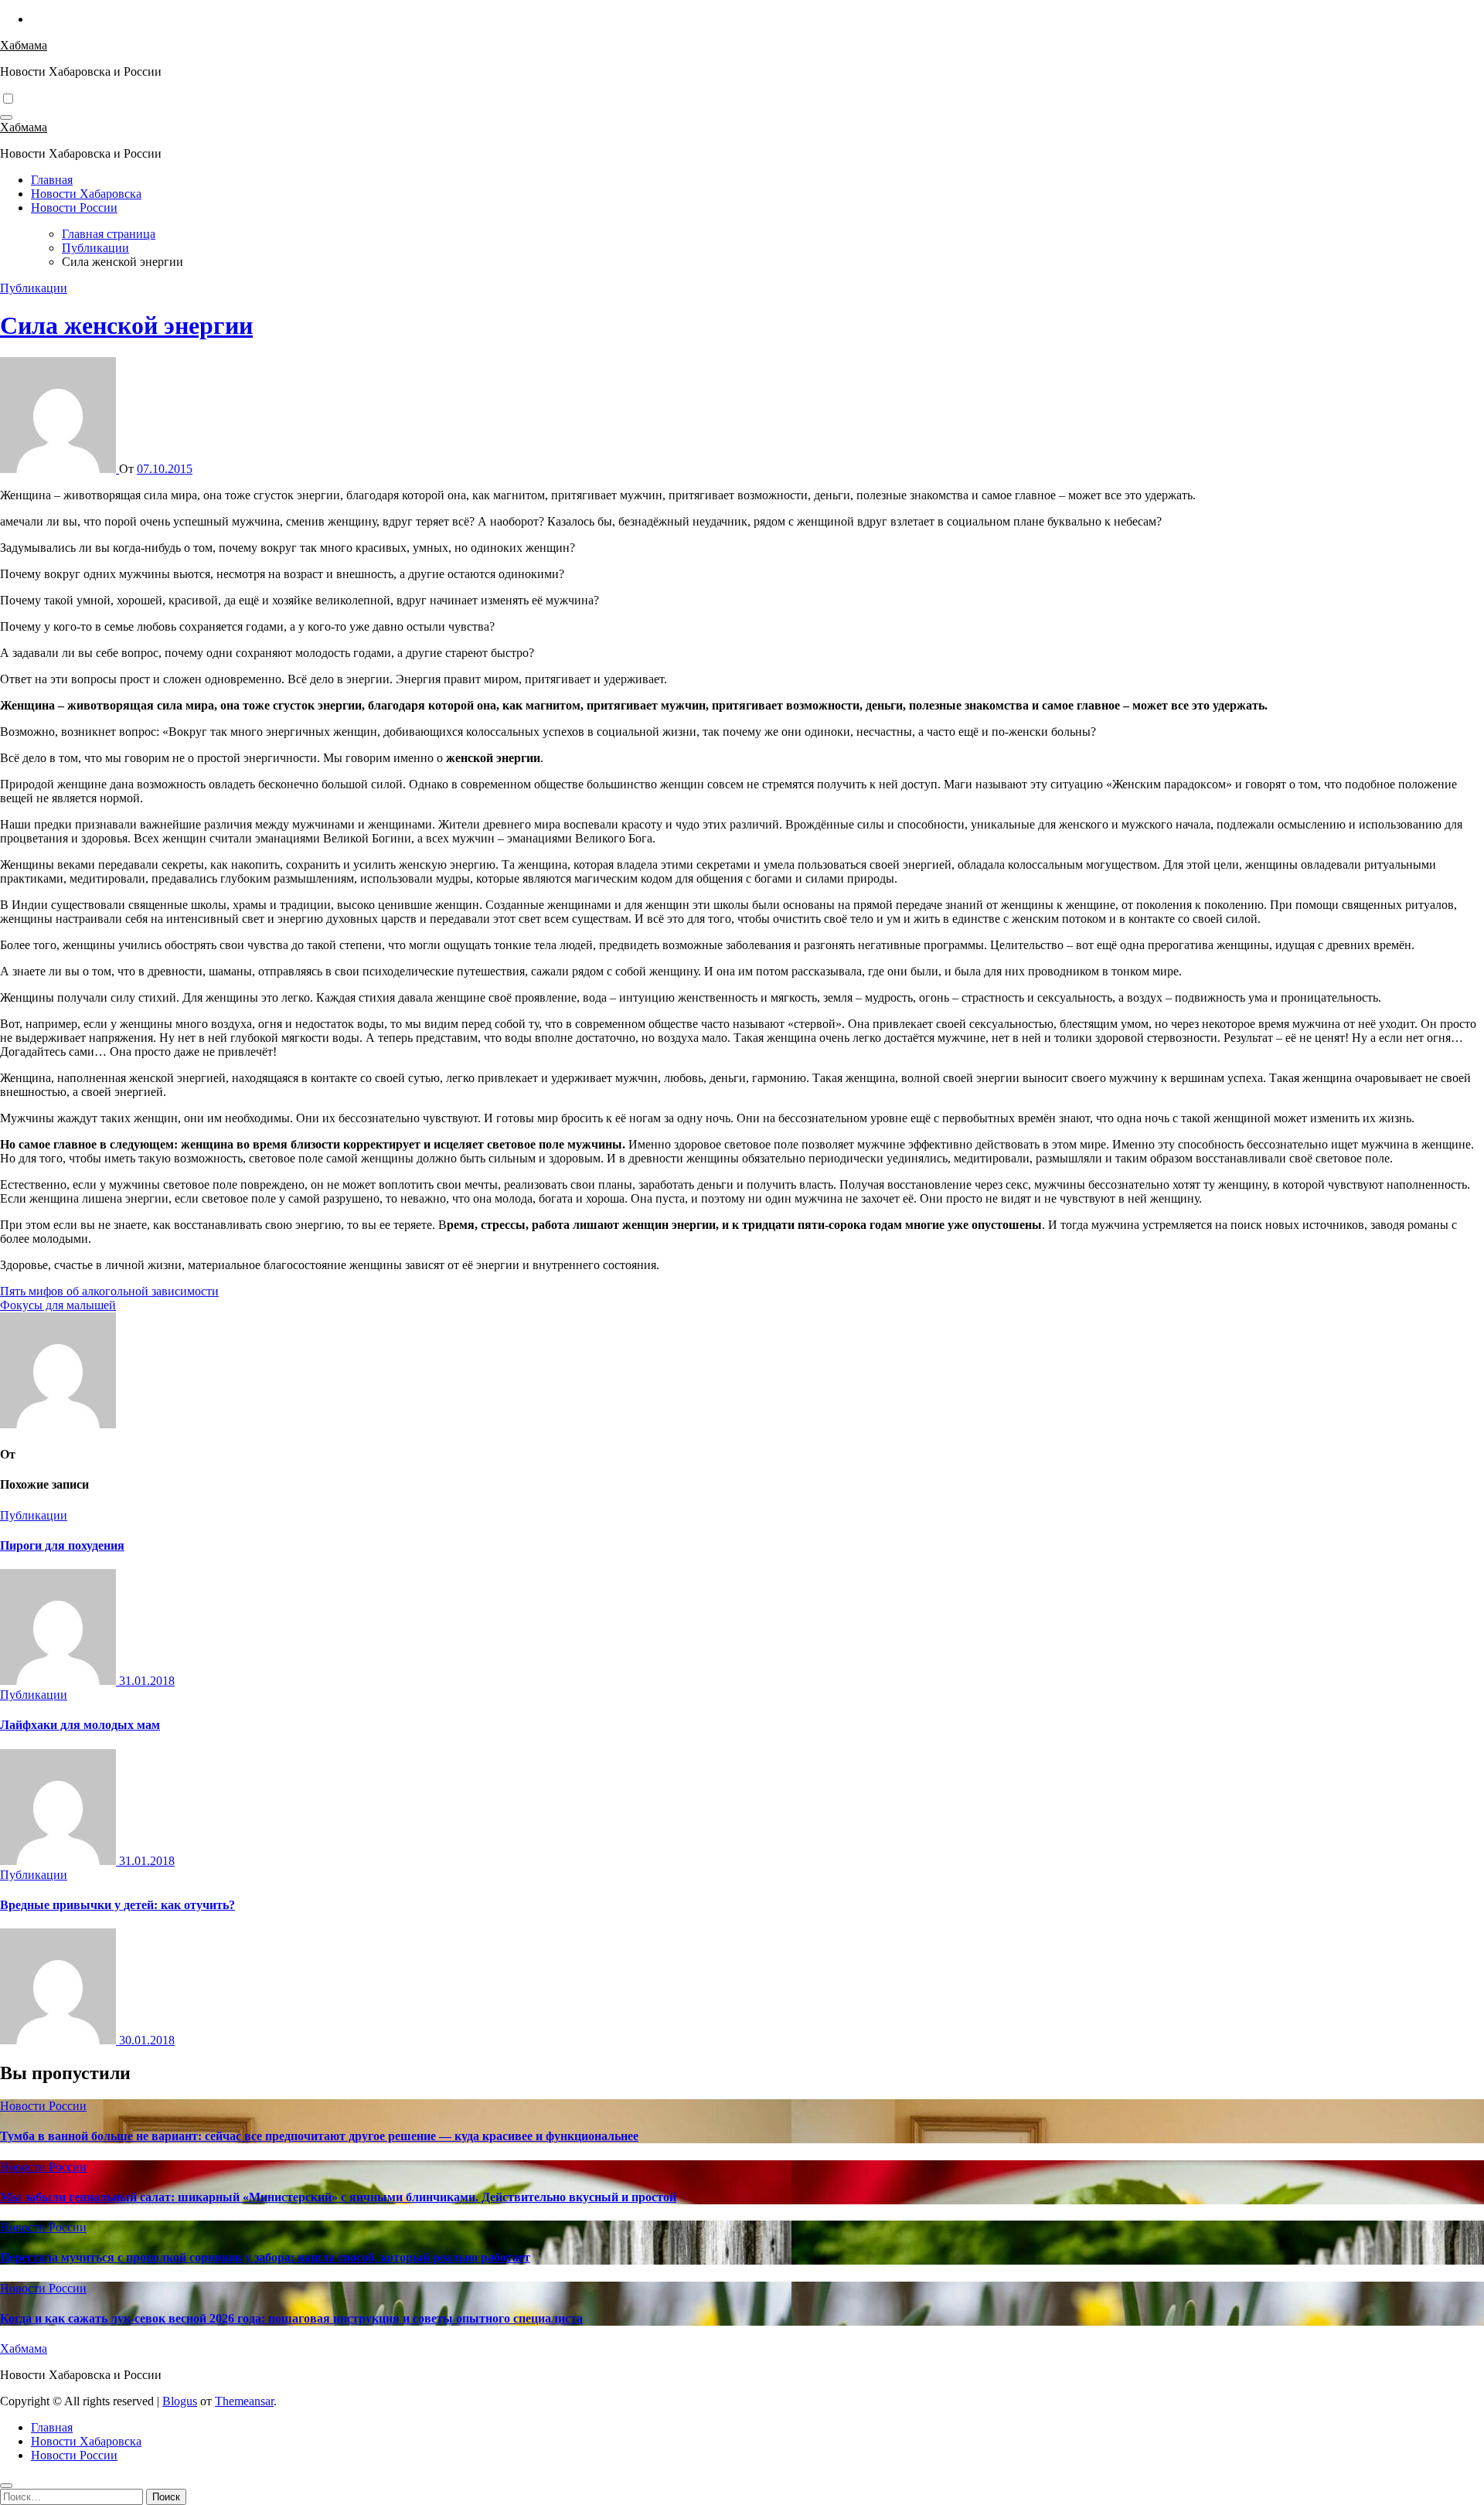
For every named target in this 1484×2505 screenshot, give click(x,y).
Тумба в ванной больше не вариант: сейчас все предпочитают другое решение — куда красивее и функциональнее (319, 2136)
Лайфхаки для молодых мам (80, 1725)
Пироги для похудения (62, 1545)
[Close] (6, 2486)
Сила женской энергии (126, 325)
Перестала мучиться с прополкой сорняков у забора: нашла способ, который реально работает (265, 2257)
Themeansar (244, 2401)
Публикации (34, 288)
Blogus (180, 2401)
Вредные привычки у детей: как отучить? (117, 1905)
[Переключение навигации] (6, 117)
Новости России (74, 208)
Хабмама (24, 45)
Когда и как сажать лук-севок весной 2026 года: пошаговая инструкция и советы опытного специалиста (291, 2318)
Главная (52, 180)
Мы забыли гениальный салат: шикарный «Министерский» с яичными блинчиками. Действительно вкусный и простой (338, 2197)
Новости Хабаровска (86, 194)
